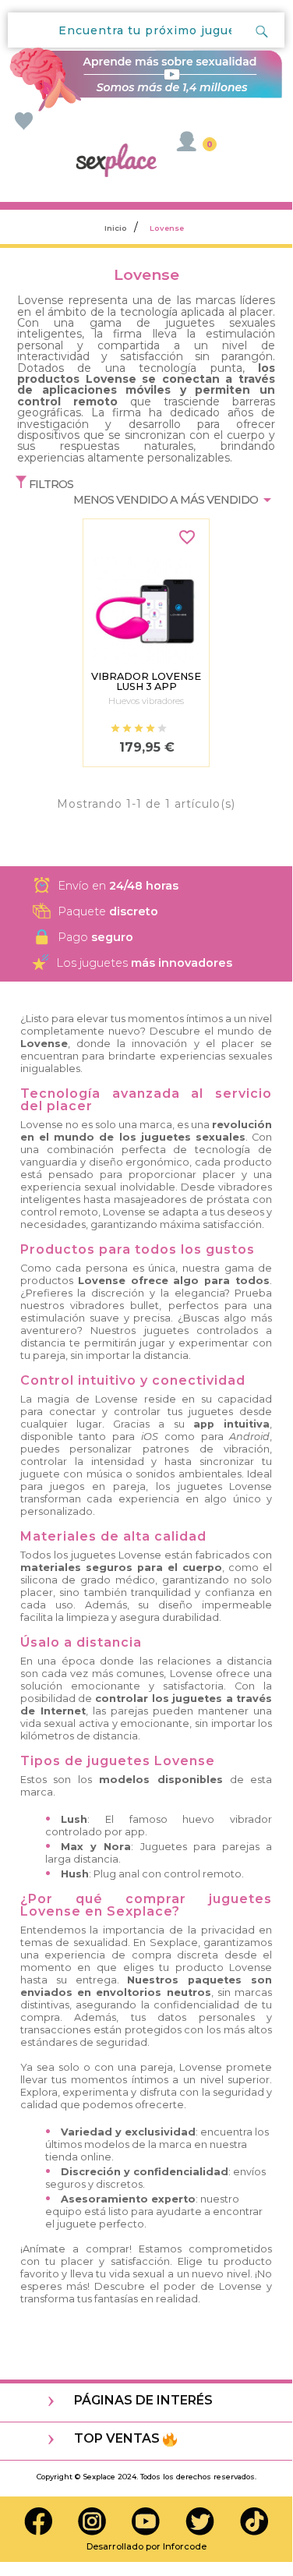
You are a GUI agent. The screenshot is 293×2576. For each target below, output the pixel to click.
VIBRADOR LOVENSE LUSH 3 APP (146, 682)
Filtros (50, 484)
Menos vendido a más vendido (175, 498)
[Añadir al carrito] (146, 541)
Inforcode (185, 2546)
